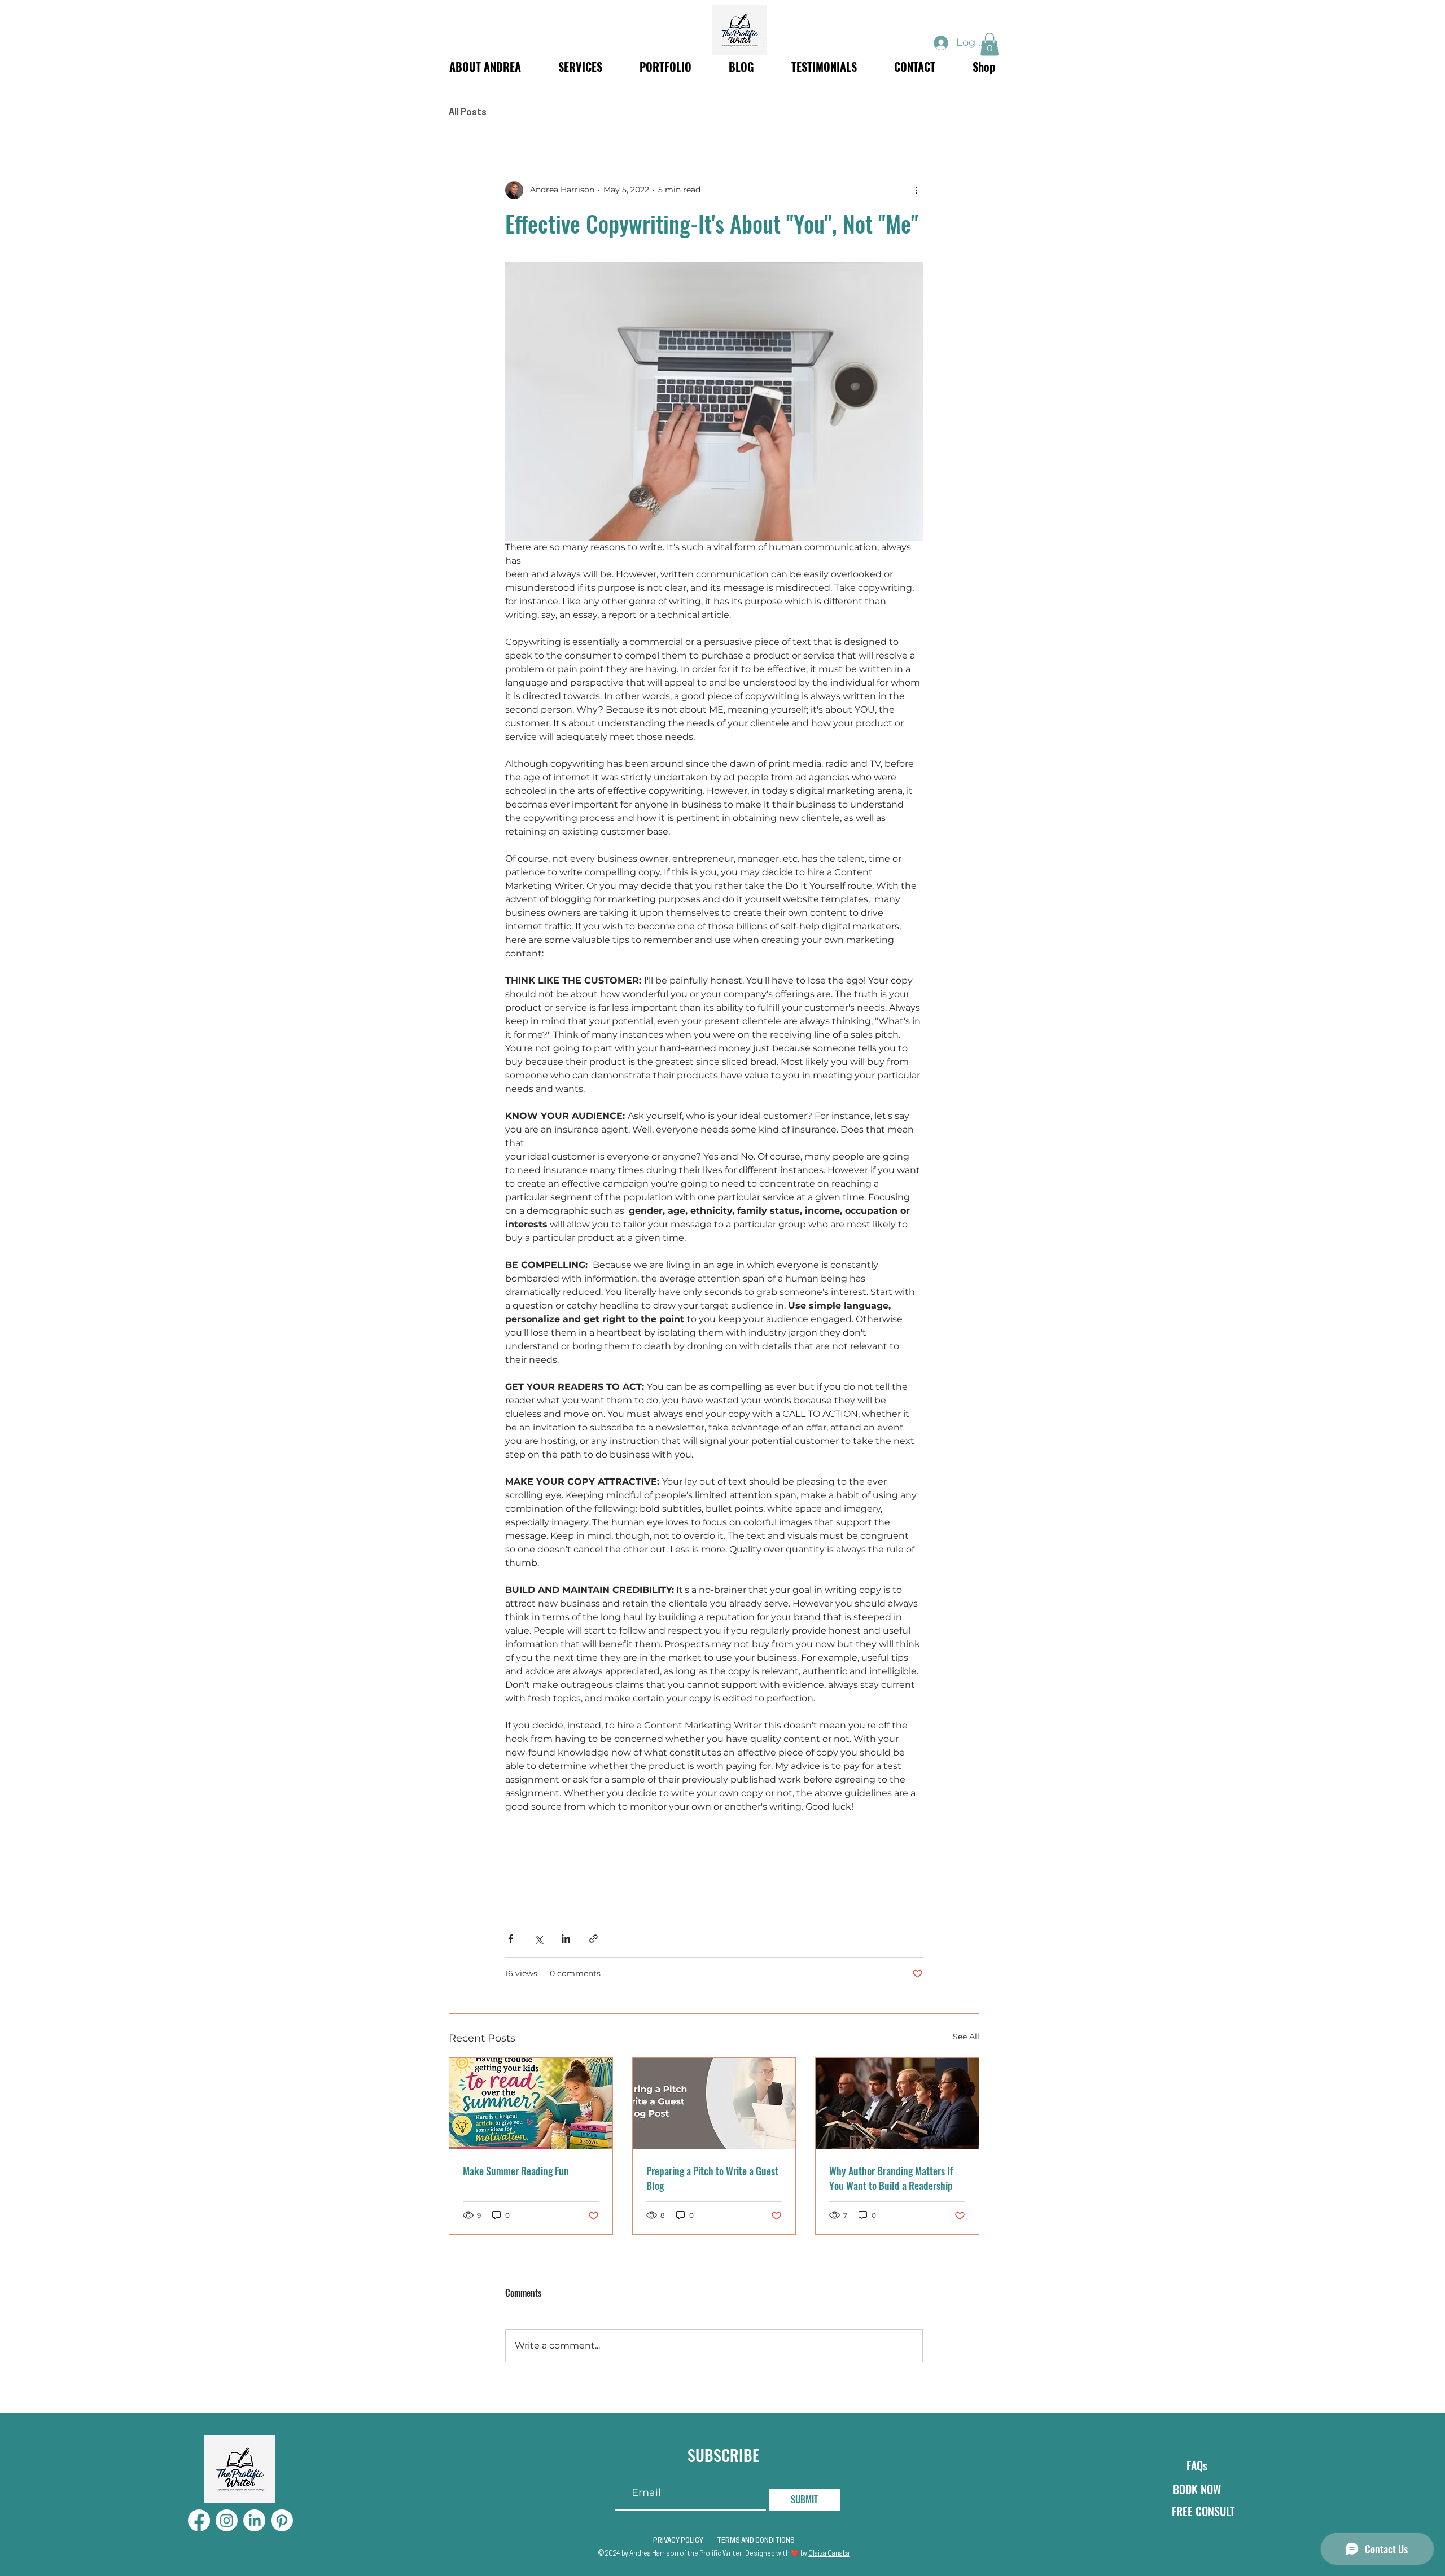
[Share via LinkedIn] (566, 1939)
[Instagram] (227, 2520)
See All (966, 2037)
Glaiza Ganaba (829, 2554)
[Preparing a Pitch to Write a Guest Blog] (714, 2104)
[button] (989, 44)
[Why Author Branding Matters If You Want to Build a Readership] (897, 2104)
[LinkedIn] (254, 2520)
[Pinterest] (282, 2520)
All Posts (468, 113)
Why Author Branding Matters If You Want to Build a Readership (891, 2178)
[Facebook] (199, 2520)
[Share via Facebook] (511, 1939)
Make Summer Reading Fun (516, 2171)
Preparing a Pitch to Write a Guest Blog (712, 2178)
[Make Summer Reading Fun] (531, 2104)
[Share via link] (594, 1939)
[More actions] (916, 190)
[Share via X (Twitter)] (538, 1939)
